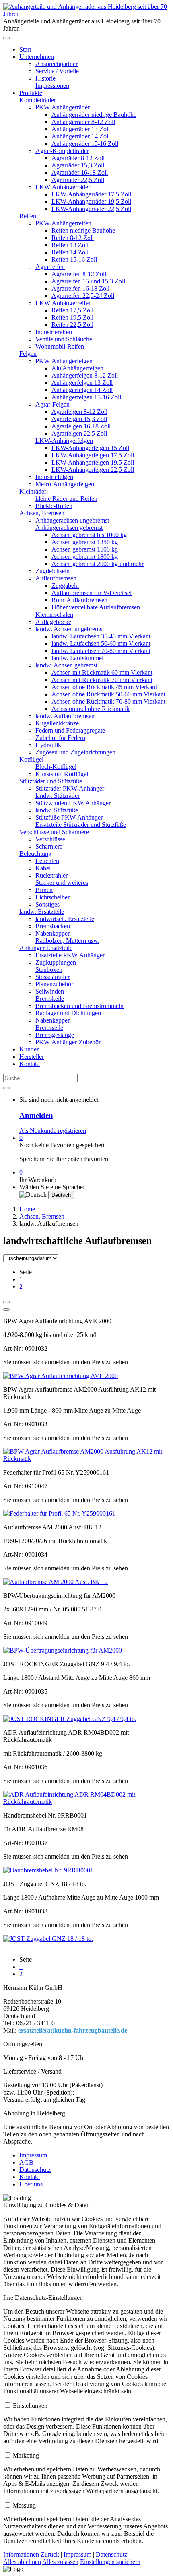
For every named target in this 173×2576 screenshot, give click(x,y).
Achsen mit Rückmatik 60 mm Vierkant (102, 672)
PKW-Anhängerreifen (63, 223)
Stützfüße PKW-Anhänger (69, 817)
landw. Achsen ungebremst (70, 629)
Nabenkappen (53, 933)
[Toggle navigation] (6, 38)
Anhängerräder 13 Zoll (81, 129)
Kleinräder (33, 491)
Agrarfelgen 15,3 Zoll (79, 419)
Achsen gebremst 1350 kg (85, 542)
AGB (26, 2162)
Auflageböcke (53, 622)
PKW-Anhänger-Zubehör (68, 1042)
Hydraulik (48, 745)
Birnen (44, 890)
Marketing (26, 2455)
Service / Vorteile (57, 71)
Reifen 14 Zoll (70, 252)
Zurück (50, 2554)
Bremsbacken (53, 926)
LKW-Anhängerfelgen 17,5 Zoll (93, 455)
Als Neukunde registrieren (53, 1131)
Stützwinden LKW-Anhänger (73, 803)
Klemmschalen (54, 615)
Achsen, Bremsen (42, 513)
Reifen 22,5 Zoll (72, 325)
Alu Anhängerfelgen (77, 368)
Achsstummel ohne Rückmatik (91, 709)
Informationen (21, 2554)
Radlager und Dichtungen (68, 1013)
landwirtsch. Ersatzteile (65, 919)
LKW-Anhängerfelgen (64, 441)
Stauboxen (49, 970)
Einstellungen (30, 2406)
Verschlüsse (50, 839)
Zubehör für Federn (60, 738)
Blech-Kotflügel (56, 767)
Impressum (33, 2155)
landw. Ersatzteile (42, 912)
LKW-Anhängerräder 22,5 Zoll (91, 209)
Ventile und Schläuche (64, 339)
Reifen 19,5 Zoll (72, 317)
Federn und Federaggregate (70, 730)
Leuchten (47, 861)
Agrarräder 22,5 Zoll (78, 180)
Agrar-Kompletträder (62, 151)
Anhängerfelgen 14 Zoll (82, 390)
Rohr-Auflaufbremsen (79, 600)
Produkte (31, 93)
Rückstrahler (51, 875)
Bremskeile (50, 999)
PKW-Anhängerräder (63, 107)
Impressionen (52, 86)
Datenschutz (35, 2170)
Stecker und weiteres (62, 883)
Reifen (28, 216)
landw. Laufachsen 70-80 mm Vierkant (101, 651)
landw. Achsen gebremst (66, 665)
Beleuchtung (35, 854)
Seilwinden (50, 991)
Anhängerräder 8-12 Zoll (83, 122)
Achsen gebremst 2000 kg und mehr (98, 564)
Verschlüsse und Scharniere (54, 832)
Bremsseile (49, 1028)
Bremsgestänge (55, 1035)
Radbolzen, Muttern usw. (67, 941)
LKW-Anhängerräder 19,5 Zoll (91, 201)
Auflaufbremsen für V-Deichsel (92, 593)
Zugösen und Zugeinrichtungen (75, 752)
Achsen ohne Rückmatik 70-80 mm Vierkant (108, 701)
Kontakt (30, 1064)
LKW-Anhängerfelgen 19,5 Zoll (93, 462)
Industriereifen (54, 332)
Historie (45, 78)
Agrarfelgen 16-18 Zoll (81, 426)
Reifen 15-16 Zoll (74, 259)
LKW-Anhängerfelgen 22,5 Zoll (93, 470)
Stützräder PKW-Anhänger (70, 788)
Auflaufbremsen (56, 578)
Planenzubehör (54, 984)
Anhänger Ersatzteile (46, 948)
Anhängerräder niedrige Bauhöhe (94, 115)
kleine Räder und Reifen (66, 499)
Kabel (43, 868)
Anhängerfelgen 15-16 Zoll (86, 397)
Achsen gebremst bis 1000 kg (89, 535)
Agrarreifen (50, 267)
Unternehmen (37, 57)
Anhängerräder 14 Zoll (81, 136)
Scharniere (49, 846)
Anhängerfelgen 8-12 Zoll (85, 375)
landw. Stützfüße (57, 810)
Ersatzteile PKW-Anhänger (70, 955)
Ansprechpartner (57, 64)
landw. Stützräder (58, 796)
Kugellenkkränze (57, 723)
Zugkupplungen (56, 962)
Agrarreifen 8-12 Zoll (79, 274)
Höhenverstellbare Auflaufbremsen (96, 607)
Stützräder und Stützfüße (51, 781)
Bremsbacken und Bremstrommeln (79, 1006)
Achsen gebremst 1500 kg (85, 549)
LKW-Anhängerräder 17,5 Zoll (91, 194)
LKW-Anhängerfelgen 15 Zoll (90, 448)
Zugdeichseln (53, 571)
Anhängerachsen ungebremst (72, 520)
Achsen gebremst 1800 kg (85, 557)
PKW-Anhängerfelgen (64, 361)
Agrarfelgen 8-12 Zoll (79, 412)
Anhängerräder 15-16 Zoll (85, 144)
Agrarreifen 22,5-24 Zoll (83, 296)
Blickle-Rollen (54, 506)
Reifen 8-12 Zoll (73, 238)
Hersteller (32, 1057)
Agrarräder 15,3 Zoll (78, 165)
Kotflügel (31, 759)
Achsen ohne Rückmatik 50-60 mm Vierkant (108, 694)
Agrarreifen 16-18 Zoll (80, 288)
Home (27, 1209)
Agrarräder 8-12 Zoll (78, 158)
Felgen (28, 354)
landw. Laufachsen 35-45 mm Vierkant (101, 636)
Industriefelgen (54, 477)
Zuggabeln (65, 586)
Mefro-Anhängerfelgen (65, 484)
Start (25, 49)
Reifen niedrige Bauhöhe (83, 230)
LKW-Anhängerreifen (64, 303)
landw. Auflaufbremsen (65, 716)
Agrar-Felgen (53, 404)
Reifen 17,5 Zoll (72, 310)
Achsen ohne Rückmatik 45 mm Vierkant (104, 687)
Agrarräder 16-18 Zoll (80, 172)
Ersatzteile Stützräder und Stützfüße (81, 825)
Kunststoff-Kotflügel (62, 774)
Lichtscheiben (53, 897)
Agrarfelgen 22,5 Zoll (79, 433)
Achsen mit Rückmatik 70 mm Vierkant (102, 680)
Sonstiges (47, 904)
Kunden (30, 1049)
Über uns (31, 2184)
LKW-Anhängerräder (63, 187)
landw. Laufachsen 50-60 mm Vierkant (101, 643)
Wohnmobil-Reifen (60, 346)
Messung (24, 2505)
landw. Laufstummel (77, 658)
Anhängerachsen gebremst (69, 528)
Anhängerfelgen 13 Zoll (82, 383)
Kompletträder (38, 100)
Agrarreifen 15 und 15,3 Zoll (88, 281)
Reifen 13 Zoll (70, 245)
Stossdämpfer (53, 977)
